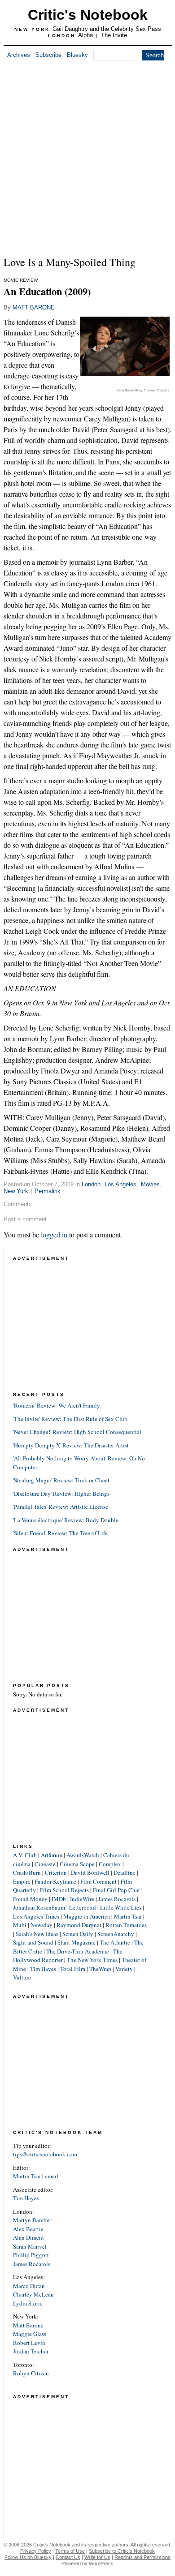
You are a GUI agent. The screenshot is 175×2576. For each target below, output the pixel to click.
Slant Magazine (77, 1942)
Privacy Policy (36, 2551)
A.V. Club (25, 1855)
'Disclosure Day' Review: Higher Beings (61, 1494)
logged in (54, 1234)
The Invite (114, 35)
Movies (150, 1184)
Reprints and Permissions (142, 2557)
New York (16, 1191)
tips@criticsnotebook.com (45, 2154)
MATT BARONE (34, 307)
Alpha (85, 35)
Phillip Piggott (31, 2255)
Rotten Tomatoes (126, 1925)
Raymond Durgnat (79, 1925)
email (52, 2176)
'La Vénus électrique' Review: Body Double (66, 1520)
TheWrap (100, 1969)
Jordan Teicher (31, 2351)
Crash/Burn (27, 1872)
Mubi (20, 1925)
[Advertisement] (87, 156)
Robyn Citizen (31, 2373)
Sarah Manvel (30, 2246)
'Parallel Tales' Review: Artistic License (61, 1507)
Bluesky (77, 55)
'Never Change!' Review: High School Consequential (77, 1432)
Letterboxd (83, 1907)
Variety (124, 1969)
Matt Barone (28, 2325)
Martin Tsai (128, 1916)
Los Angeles (120, 1184)
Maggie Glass (30, 2334)
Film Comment (98, 1881)
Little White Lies (121, 1907)
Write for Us (97, 2557)
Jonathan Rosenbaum (39, 1907)
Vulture (22, 1977)
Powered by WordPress (87, 2563)
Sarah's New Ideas (37, 1934)
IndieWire (82, 1899)
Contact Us (68, 2557)
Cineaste (45, 1864)
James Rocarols (117, 1899)
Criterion (56, 1872)
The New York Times (92, 1960)
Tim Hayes (43, 1969)
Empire (22, 1881)
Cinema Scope (77, 1864)
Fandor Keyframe (55, 1881)
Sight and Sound (33, 1942)
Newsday (42, 1925)
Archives (19, 55)
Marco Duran (29, 2286)
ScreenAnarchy (116, 1934)
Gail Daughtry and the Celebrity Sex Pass (107, 29)
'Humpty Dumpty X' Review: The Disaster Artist (71, 1445)
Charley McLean (33, 2294)
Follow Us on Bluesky (28, 2557)
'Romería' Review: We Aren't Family (57, 1405)
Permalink (48, 1191)
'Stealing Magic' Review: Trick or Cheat (61, 1480)
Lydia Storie (28, 2303)
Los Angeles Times (36, 1916)
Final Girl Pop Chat (116, 1890)
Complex (110, 1864)
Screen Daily (78, 1934)
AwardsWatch (83, 1855)
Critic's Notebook (88, 15)
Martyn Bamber (32, 2220)
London (91, 1184)
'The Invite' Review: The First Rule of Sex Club (70, 1419)
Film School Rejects (64, 1890)
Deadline (125, 1872)
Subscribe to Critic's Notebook (122, 2551)
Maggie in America (87, 1916)
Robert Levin (29, 2343)
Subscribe (48, 55)
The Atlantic (115, 1942)
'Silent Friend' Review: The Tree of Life (60, 1533)
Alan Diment (28, 2237)
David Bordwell (90, 1872)
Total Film (73, 1969)
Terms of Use (70, 2551)
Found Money (30, 1899)
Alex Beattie (28, 2229)
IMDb (59, 1899)
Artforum (52, 1855)
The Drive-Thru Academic (78, 1951)
